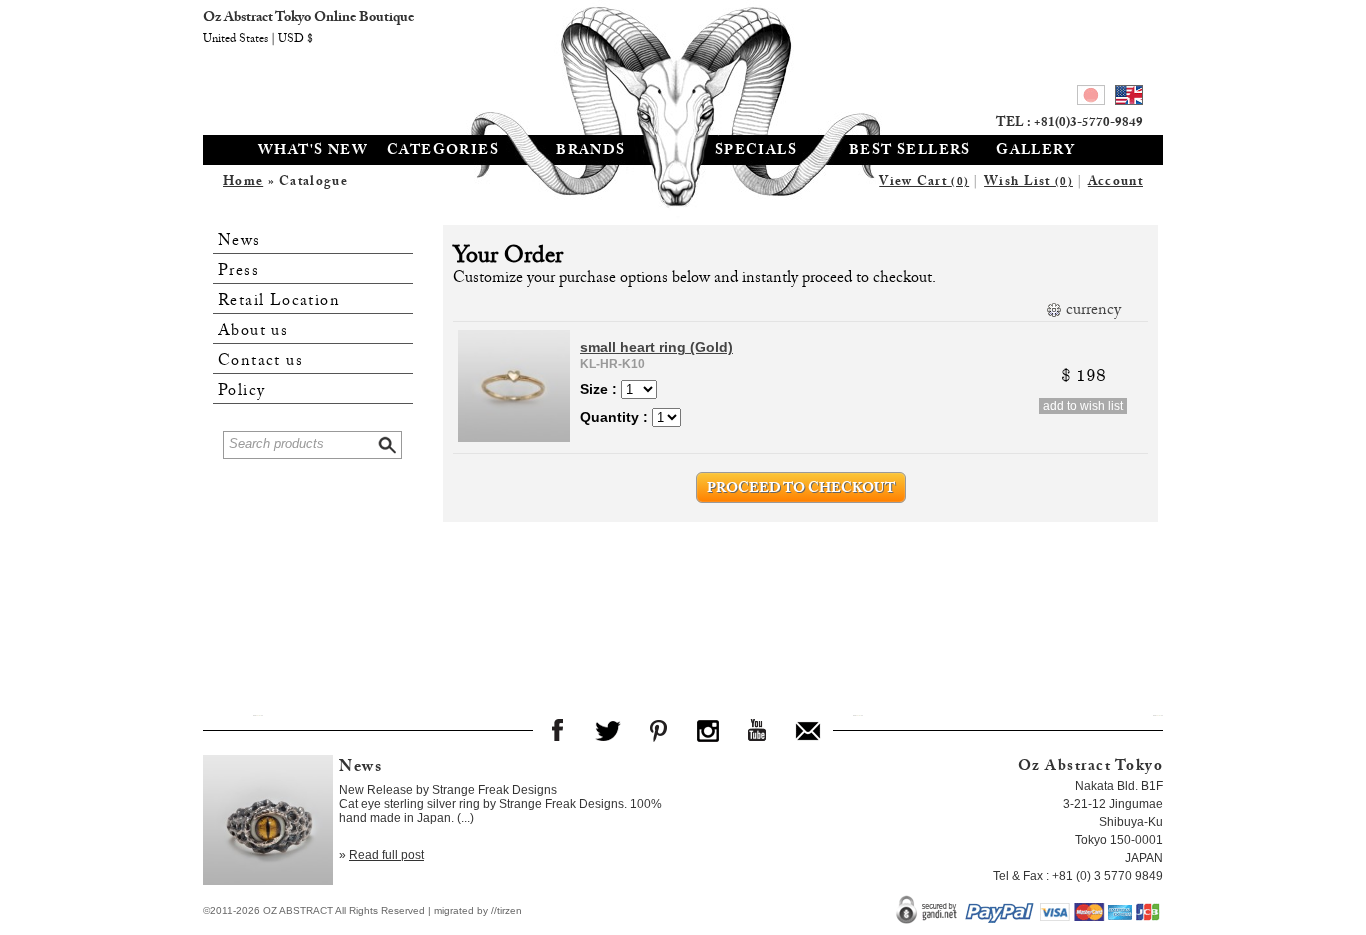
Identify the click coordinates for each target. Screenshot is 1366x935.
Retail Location (279, 301)
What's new (313, 152)
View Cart (924, 183)
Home (243, 183)
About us (253, 331)
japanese (1091, 98)
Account (1115, 183)
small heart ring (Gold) (656, 347)
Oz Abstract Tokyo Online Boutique (683, 65)
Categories (443, 152)
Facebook (558, 730)
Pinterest (658, 730)
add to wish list (1083, 406)
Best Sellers (910, 152)
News (239, 241)
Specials (756, 152)
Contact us (260, 361)
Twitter (608, 730)
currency (1093, 311)
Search (389, 442)
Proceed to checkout (801, 490)
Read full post (386, 855)
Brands (590, 152)
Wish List (1028, 183)
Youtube (758, 730)
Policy (241, 391)
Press (238, 271)
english (1129, 98)
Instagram (708, 730)
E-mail (808, 730)
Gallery (1035, 152)
